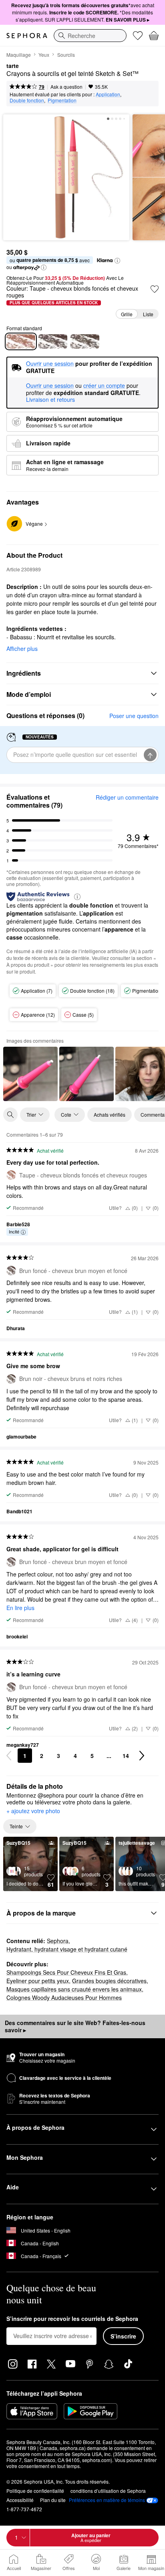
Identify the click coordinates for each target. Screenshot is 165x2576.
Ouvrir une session (50, 386)
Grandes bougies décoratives (109, 1981)
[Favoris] (138, 36)
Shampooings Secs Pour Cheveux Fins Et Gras (66, 1972)
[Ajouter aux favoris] (155, 289)
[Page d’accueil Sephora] (27, 36)
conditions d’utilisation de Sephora (108, 2491)
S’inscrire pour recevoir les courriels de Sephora (72, 2319)
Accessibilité (20, 2500)
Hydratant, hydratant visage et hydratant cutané (67, 1949)
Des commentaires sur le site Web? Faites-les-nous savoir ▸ (75, 2026)
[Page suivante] (142, 1756)
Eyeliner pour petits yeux (38, 1981)
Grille (127, 314)
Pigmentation (62, 100)
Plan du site (53, 2500)
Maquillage (19, 55)
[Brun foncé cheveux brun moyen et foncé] (53, 341)
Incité (14, 1231)
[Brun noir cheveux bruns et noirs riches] (85, 341)
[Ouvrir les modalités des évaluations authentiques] (77, 896)
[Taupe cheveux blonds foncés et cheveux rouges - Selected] (21, 341)
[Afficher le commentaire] (30, 1074)
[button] (117, 261)
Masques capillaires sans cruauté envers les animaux (74, 1989)
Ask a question (66, 87)
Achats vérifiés (110, 1114)
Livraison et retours (50, 399)
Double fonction (27, 100)
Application (108, 94)
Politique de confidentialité (35, 2491)
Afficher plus (22, 648)
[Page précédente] (9, 1756)
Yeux (44, 55)
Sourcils (66, 55)
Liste (148, 314)
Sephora (58, 1941)
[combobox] (90, 36)
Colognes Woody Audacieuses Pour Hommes (64, 1997)
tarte (13, 66)
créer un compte (104, 386)
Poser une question (134, 716)
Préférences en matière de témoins (107, 2500)
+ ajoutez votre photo (33, 1811)
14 (126, 1756)
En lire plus (20, 1608)
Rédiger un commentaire (127, 797)
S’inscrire (123, 2336)
